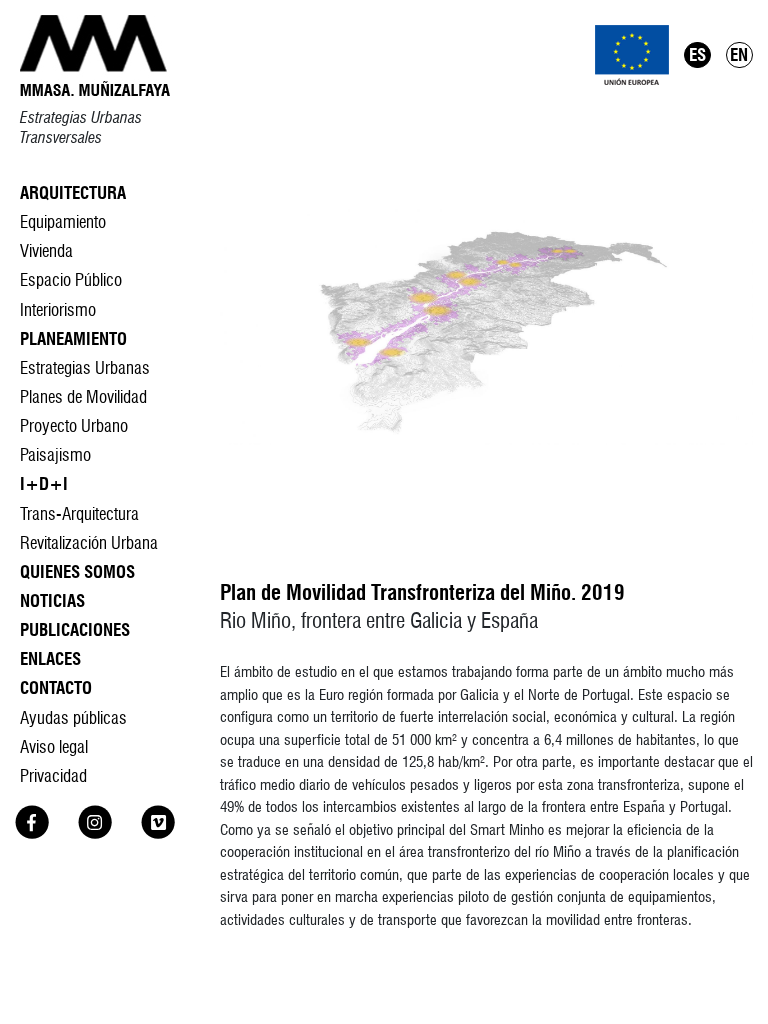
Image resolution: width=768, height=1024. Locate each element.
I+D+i (44, 483)
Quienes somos (77, 571)
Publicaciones (75, 629)
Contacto (56, 687)
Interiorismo (58, 309)
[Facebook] (32, 832)
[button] (486, 325)
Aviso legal (54, 746)
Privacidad (53, 775)
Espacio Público (71, 279)
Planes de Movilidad (83, 396)
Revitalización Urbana (89, 542)
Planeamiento (73, 338)
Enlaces (50, 658)
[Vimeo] (158, 832)
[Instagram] (95, 832)
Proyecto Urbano (74, 425)
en (739, 54)
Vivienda (46, 250)
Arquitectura (73, 192)
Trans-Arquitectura (79, 513)
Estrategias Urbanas (85, 367)
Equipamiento (63, 221)
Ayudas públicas (73, 717)
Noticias (52, 600)
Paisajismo (55, 454)
